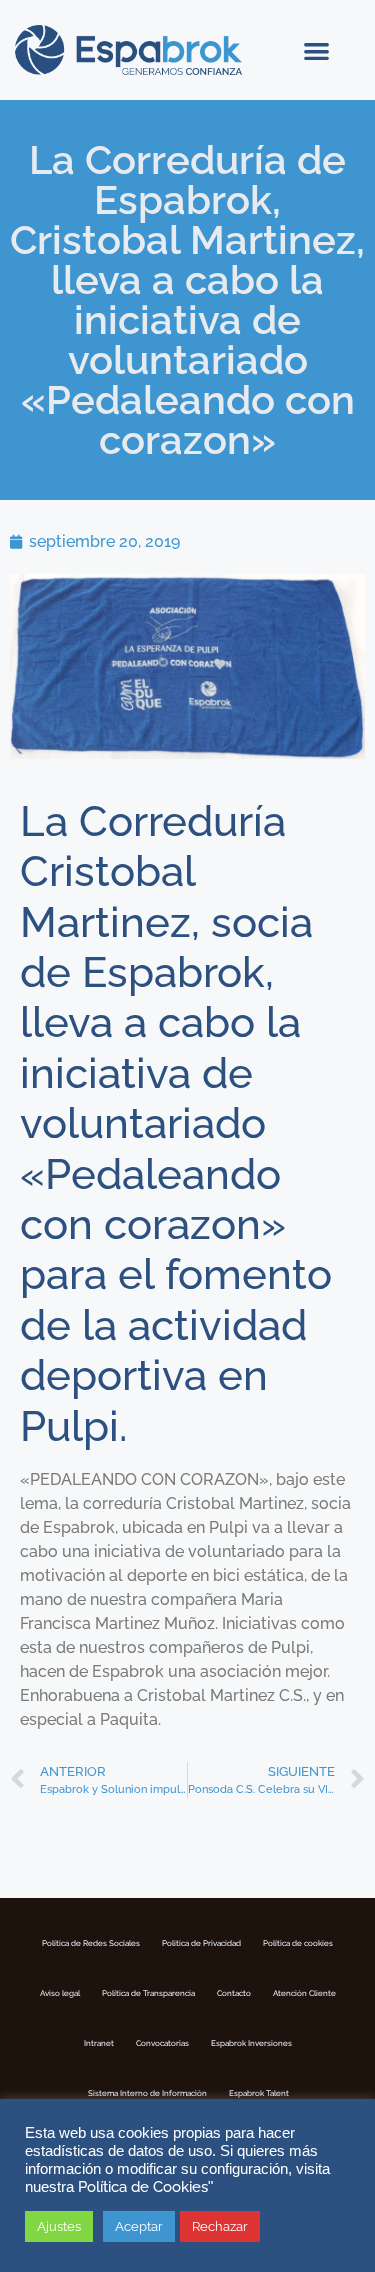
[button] (317, 50)
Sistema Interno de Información (147, 2093)
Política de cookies (298, 1943)
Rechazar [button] (220, 2226)
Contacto (234, 1993)
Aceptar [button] (139, 2226)
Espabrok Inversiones (251, 2043)
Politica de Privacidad (201, 1943)
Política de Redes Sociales (91, 1943)
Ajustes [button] (59, 2226)
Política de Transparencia (148, 1993)
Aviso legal (60, 1993)
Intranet (99, 2043)
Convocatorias (162, 2043)
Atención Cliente (304, 1993)
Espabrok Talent (259, 2093)
